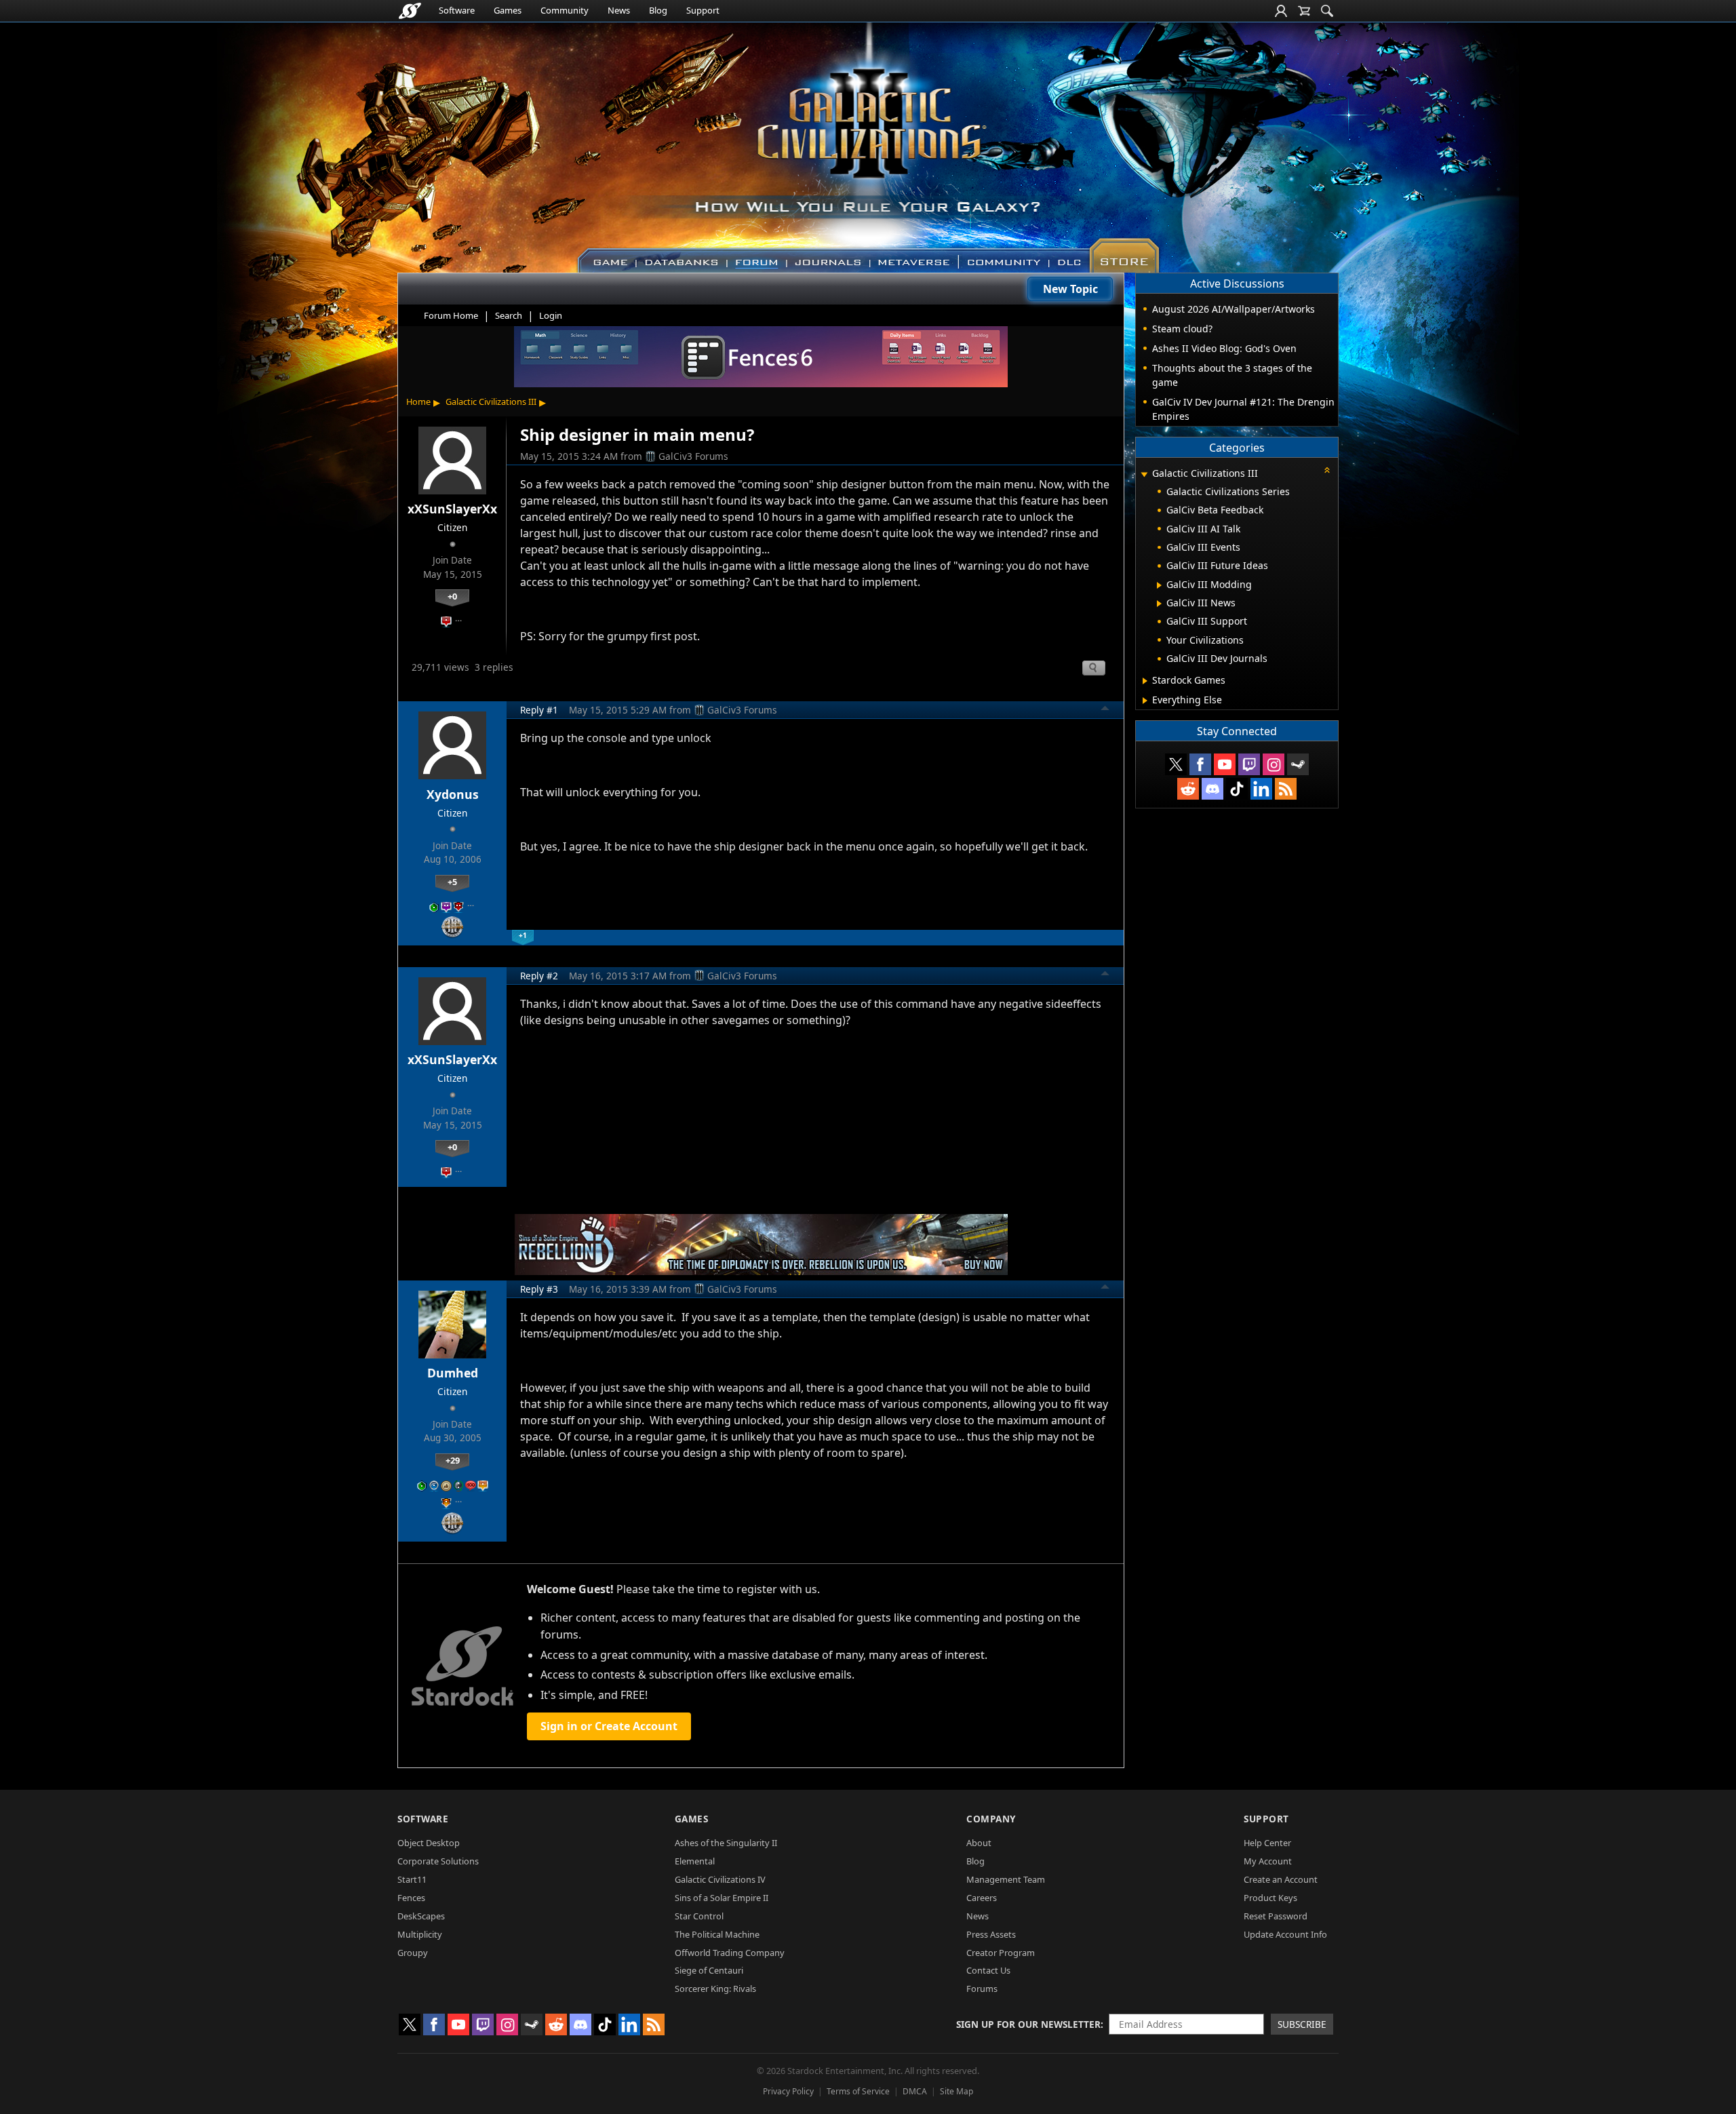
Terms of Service (858, 2091)
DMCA (915, 2091)
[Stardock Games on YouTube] (1225, 764)
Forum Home (451, 315)
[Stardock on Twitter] (1176, 764)
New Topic (1070, 289)
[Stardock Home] (410, 11)
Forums (982, 1989)
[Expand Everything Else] (1145, 701)
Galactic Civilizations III (491, 402)
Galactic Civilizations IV (720, 1879)
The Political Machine (717, 1934)
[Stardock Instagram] (1274, 764)
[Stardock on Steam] (1298, 764)
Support (703, 10)
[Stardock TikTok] (1237, 789)
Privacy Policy (788, 2091)
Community (565, 10)
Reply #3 (539, 1289)
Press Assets (991, 1934)
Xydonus (453, 794)
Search (509, 315)
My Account (1268, 1861)
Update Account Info (1285, 1934)
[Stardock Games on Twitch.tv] (1249, 764)
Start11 (412, 1879)
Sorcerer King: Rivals (715, 1989)
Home (418, 402)
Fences (411, 1898)
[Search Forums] (1327, 11)
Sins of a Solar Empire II (722, 1898)
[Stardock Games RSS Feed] (1286, 789)
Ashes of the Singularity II (726, 1843)
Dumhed (453, 1373)
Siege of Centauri (709, 1970)
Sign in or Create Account (609, 1726)
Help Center (1267, 1843)
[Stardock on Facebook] (1200, 764)
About (979, 1843)
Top (1105, 710)
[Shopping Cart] (1304, 11)
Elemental (695, 1861)
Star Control (699, 1916)
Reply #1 (539, 710)
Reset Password (1276, 1916)
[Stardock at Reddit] (1188, 789)
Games (508, 10)
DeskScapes (421, 1916)
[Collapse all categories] (1327, 470)
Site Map (956, 2091)
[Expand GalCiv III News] (1159, 604)
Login (551, 315)
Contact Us (988, 1970)
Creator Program (1001, 1953)
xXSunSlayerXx (452, 509)
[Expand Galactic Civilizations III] (1144, 474)
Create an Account (1281, 1879)
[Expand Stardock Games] (1145, 681)
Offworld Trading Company (730, 1953)
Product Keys (1270, 1898)
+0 (452, 596)
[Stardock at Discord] (1212, 789)
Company (991, 1819)
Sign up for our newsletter (1028, 2024)
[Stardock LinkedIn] (1261, 789)
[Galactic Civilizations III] (868, 141)
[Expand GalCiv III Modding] (1159, 585)
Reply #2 (539, 976)
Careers (982, 1898)
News (619, 10)
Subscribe (1302, 2024)
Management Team (1006, 1879)
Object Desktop (429, 1843)
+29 (453, 1460)
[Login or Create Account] (1281, 11)
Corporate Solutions (438, 1861)
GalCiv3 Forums (693, 456)
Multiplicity (420, 1934)
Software (457, 10)
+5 (452, 882)
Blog (658, 10)
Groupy (413, 1953)
